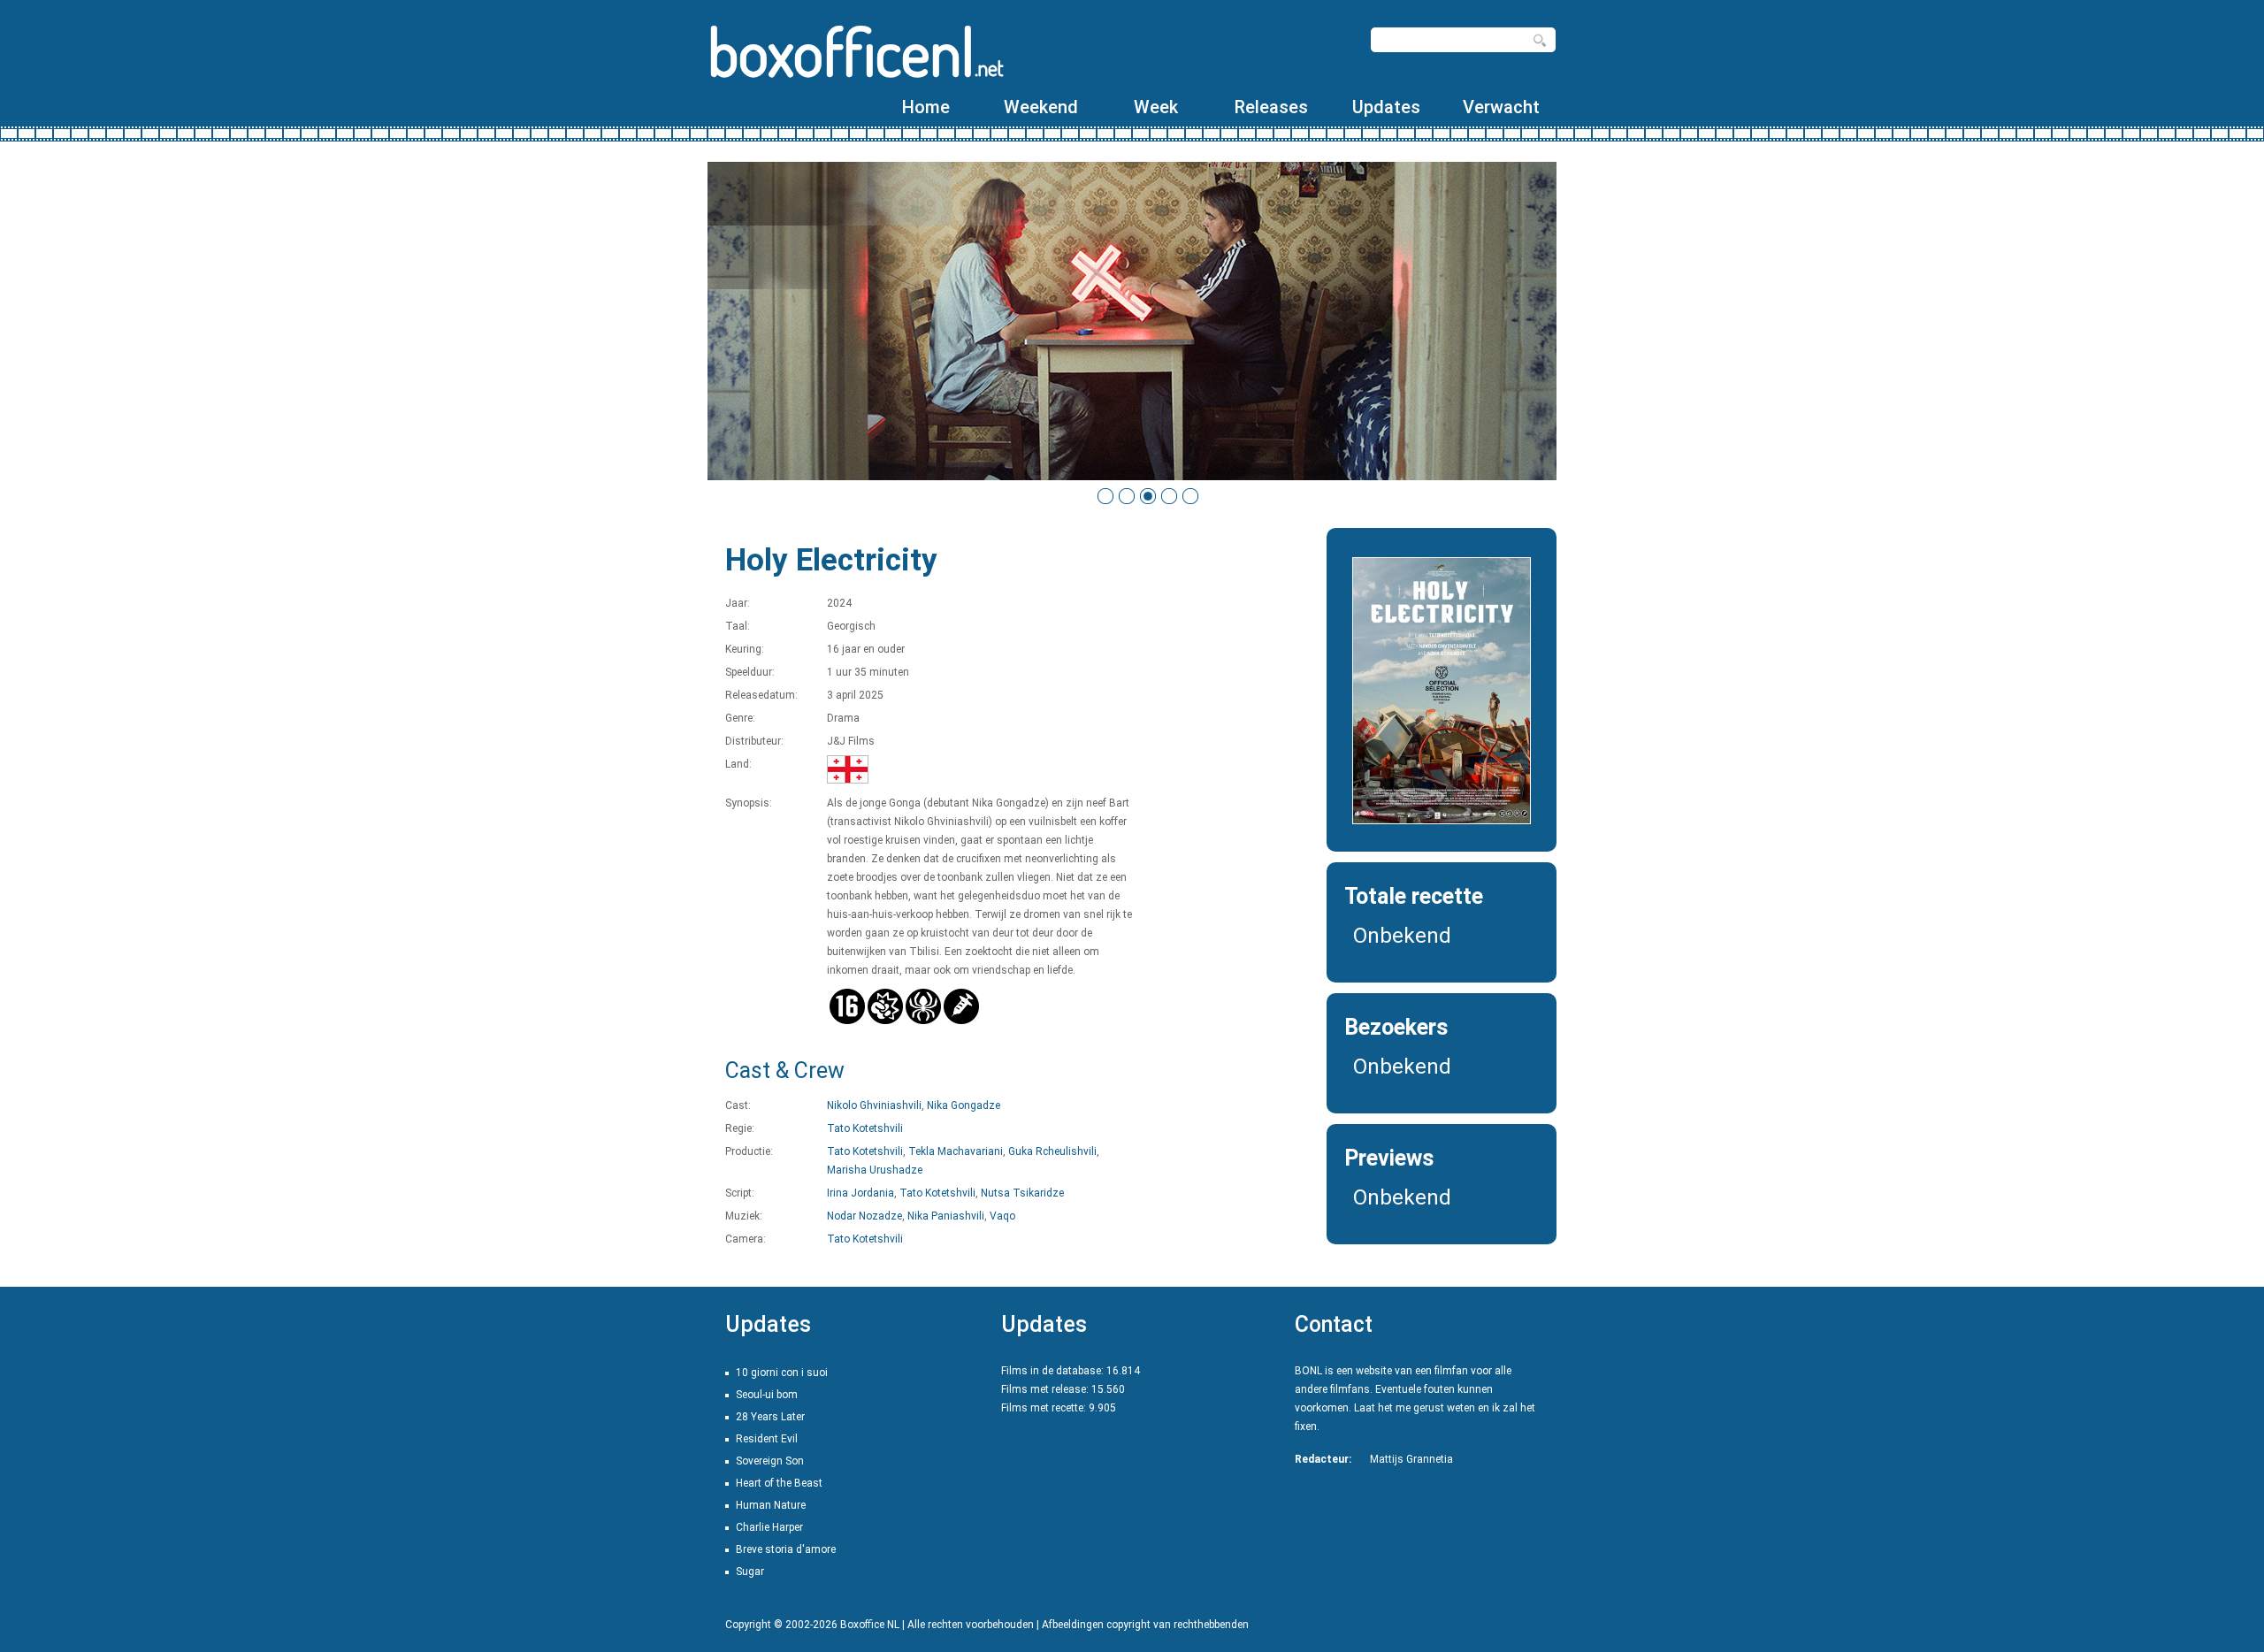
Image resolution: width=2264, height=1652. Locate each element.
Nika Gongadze (964, 1105)
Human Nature (771, 1505)
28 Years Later (770, 1417)
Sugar (750, 1572)
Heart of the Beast (779, 1483)
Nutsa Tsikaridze (1022, 1193)
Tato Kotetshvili (865, 1128)
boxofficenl (856, 51)
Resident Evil (767, 1439)
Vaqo (1002, 1216)
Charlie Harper (769, 1527)
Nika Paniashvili (946, 1216)
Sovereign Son (770, 1461)
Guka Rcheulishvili (1052, 1151)
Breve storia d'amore (786, 1549)
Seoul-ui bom (767, 1395)
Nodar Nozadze (864, 1216)
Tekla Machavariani (956, 1151)
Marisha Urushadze (875, 1170)
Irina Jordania (860, 1193)
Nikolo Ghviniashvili (874, 1105)
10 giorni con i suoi (782, 1373)
